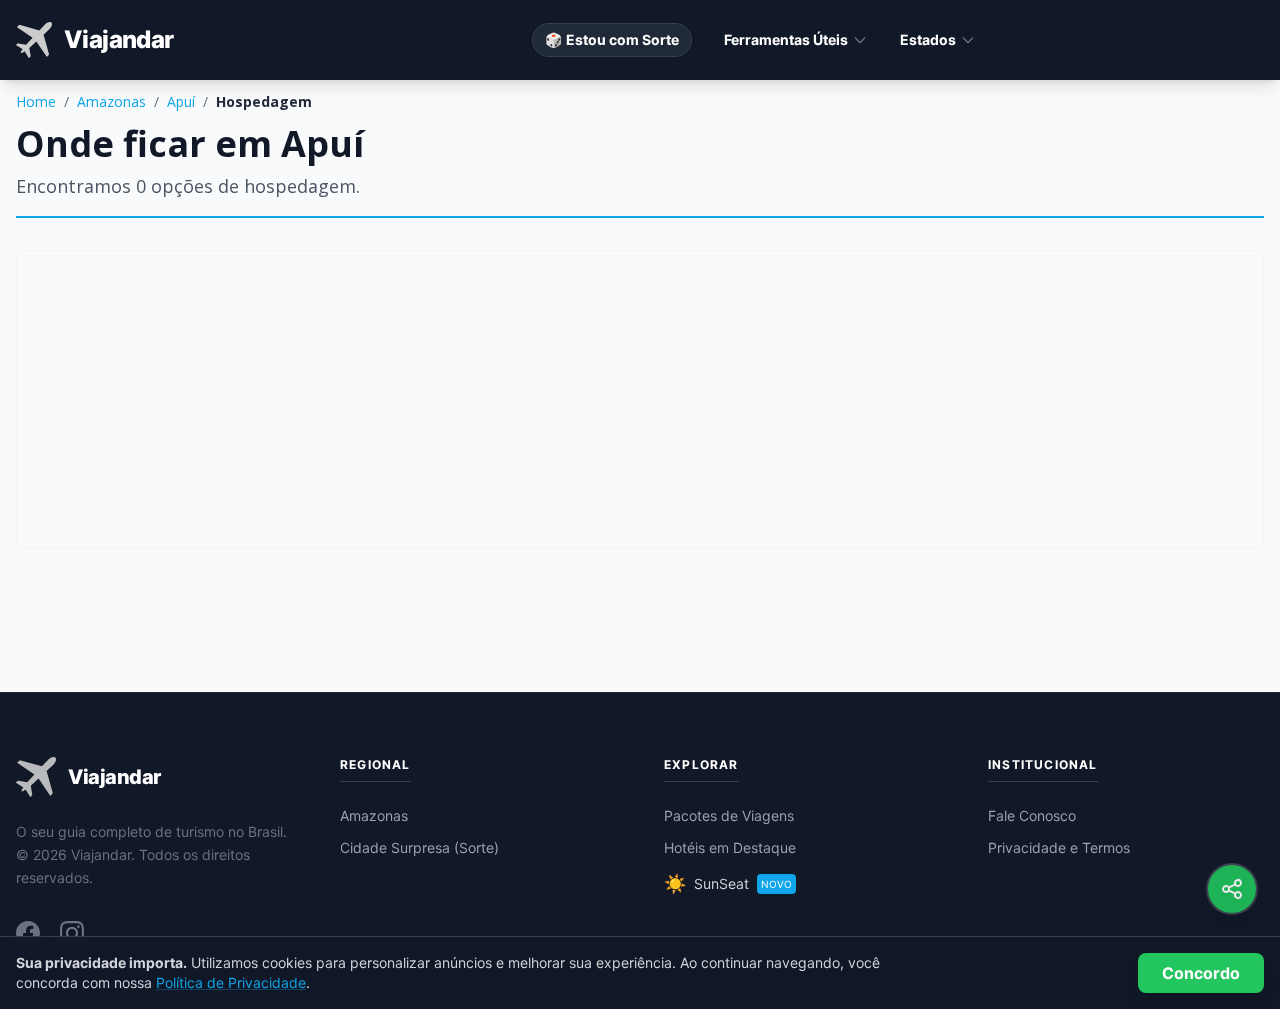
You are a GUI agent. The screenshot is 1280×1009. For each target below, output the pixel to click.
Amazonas (111, 101)
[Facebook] (28, 933)
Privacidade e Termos (1059, 847)
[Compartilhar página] (1232, 889)
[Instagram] (72, 933)
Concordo (1201, 973)
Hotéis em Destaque (730, 847)
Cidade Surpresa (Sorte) (419, 847)
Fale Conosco (1032, 815)
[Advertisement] (640, 399)
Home (36, 101)
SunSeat (728, 883)
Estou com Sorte (612, 39)
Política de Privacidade (231, 982)
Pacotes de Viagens (729, 815)
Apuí (181, 101)
